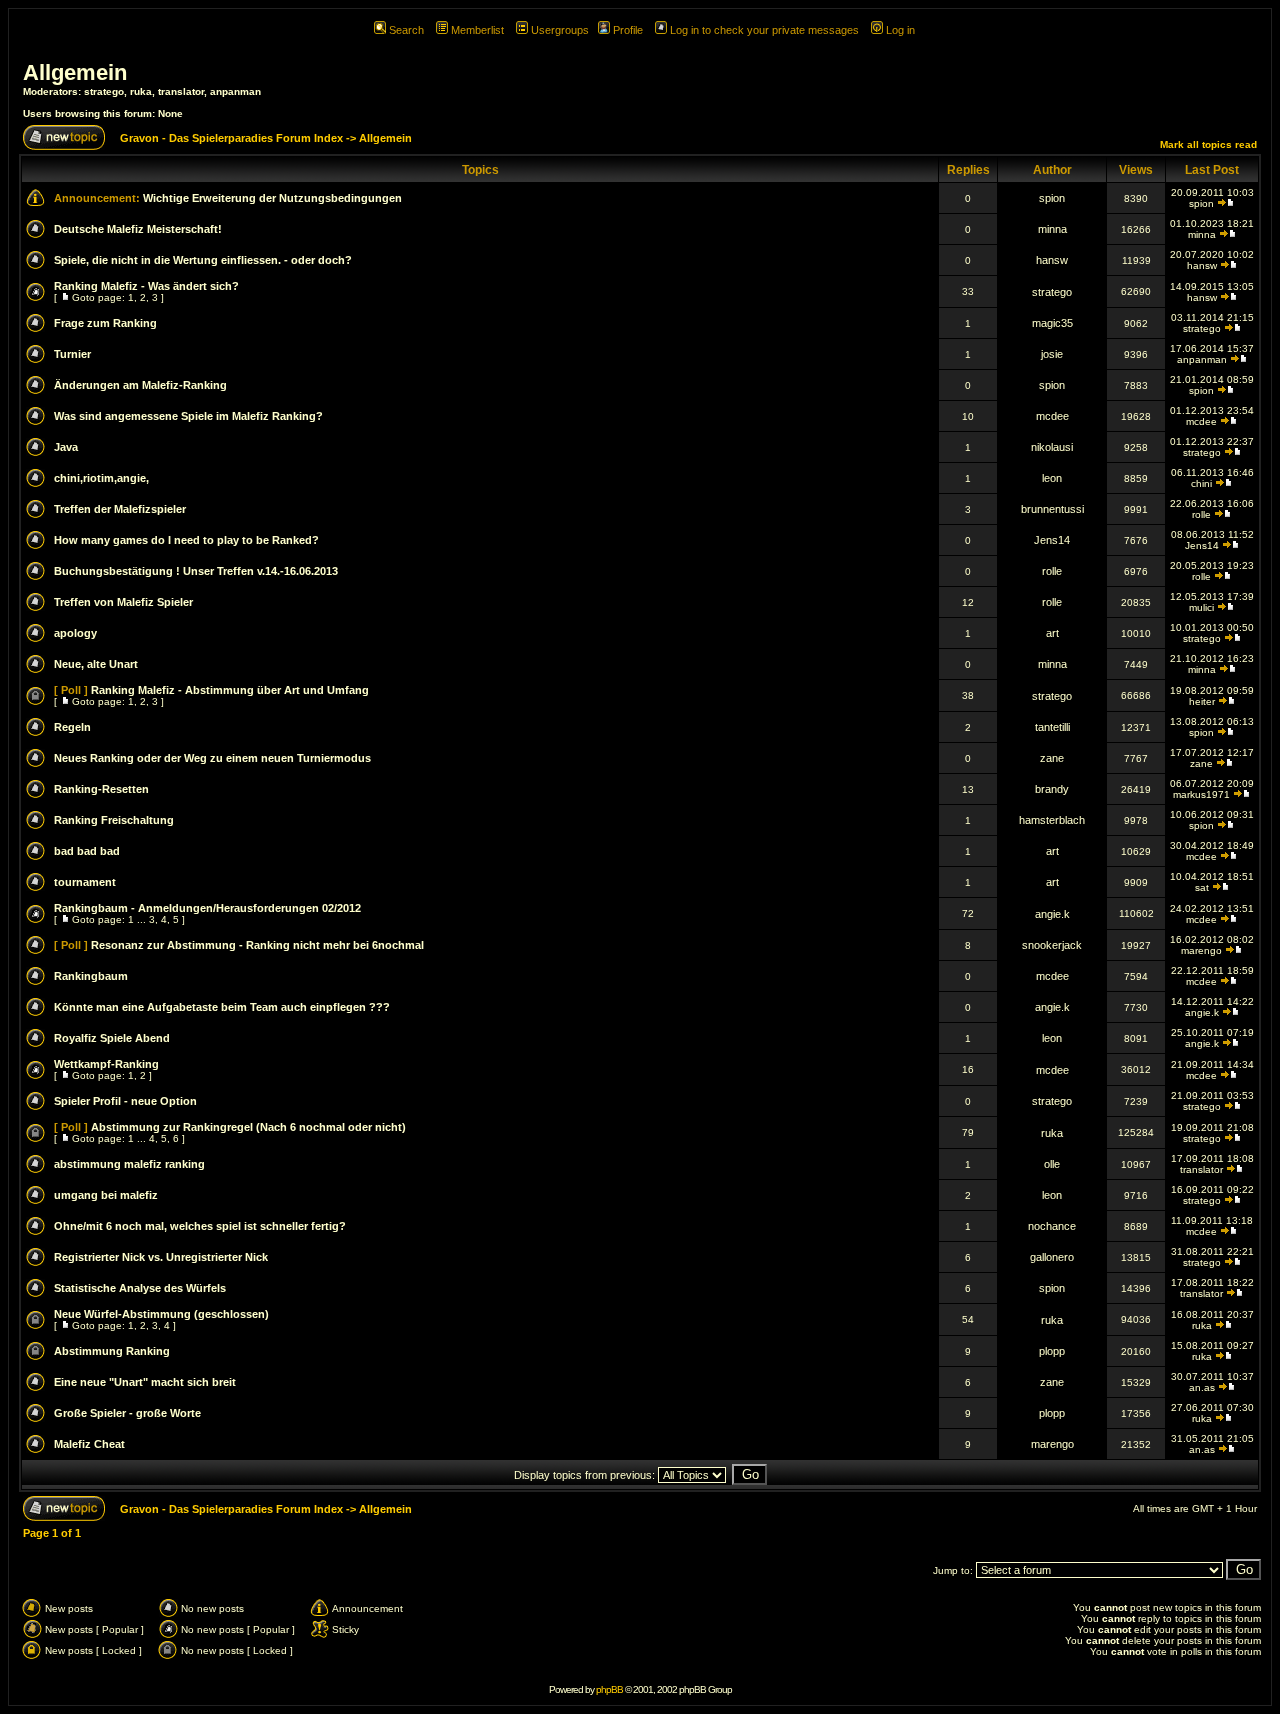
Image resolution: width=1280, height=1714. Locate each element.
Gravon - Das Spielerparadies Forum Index (231, 138)
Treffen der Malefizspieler (120, 509)
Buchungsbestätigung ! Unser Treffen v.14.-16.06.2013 (196, 571)
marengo (1201, 950)
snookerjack (1052, 945)
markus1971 (1201, 794)
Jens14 (1052, 540)
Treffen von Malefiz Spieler (123, 602)
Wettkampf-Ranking (106, 1064)
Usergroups (560, 30)
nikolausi (1052, 447)
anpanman (235, 91)
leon (1052, 478)
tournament (85, 882)
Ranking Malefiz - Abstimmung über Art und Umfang (230, 690)
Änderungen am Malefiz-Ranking (140, 385)
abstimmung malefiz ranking (129, 1164)
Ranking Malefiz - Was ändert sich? (146, 286)
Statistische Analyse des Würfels (140, 1288)
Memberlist (477, 30)
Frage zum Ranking (105, 323)
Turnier (72, 354)
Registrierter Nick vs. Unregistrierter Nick (161, 1257)
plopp (1052, 1351)
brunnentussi (1052, 509)
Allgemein (75, 72)
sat (1202, 887)
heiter (1202, 701)
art (1052, 633)
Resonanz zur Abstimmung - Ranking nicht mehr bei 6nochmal (257, 945)
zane (1052, 758)
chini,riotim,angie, (101, 478)
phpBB (609, 1689)
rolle (1201, 514)
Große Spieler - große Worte (127, 1413)
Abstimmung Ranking (112, 1351)
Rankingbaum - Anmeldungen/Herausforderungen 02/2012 (207, 908)
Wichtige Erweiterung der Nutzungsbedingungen (272, 198)
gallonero (1052, 1257)
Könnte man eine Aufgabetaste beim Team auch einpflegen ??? (222, 1007)
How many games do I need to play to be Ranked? (186, 540)
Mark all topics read (1208, 144)
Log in (900, 30)
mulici (1201, 607)
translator (181, 91)
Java (66, 447)
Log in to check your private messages (764, 30)
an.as (1202, 1387)
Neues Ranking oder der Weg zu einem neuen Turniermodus (212, 758)
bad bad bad (87, 851)
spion (1052, 198)
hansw (1052, 260)
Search (406, 30)
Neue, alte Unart (96, 664)
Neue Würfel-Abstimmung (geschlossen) (161, 1314)
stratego (104, 91)
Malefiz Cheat (89, 1444)
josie (1052, 354)
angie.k (1052, 914)
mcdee (1052, 416)
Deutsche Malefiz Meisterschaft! (138, 229)
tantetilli (1052, 727)
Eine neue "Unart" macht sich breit (145, 1382)
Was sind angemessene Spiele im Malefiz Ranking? (188, 416)
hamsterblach (1052, 820)
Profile (628, 30)
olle (1052, 1164)
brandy (1052, 789)
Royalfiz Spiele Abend (112, 1038)
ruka (141, 91)
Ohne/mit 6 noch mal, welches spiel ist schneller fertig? (200, 1226)
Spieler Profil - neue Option (125, 1101)
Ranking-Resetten (101, 789)
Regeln (72, 727)
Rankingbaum (91, 976)
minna (1052, 229)
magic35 (1052, 323)
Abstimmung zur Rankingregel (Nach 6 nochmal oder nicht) (248, 1127)
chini (1201, 483)
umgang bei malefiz (106, 1195)
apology (75, 633)
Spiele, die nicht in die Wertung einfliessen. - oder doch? (203, 260)
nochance (1052, 1226)
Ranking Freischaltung (114, 820)
